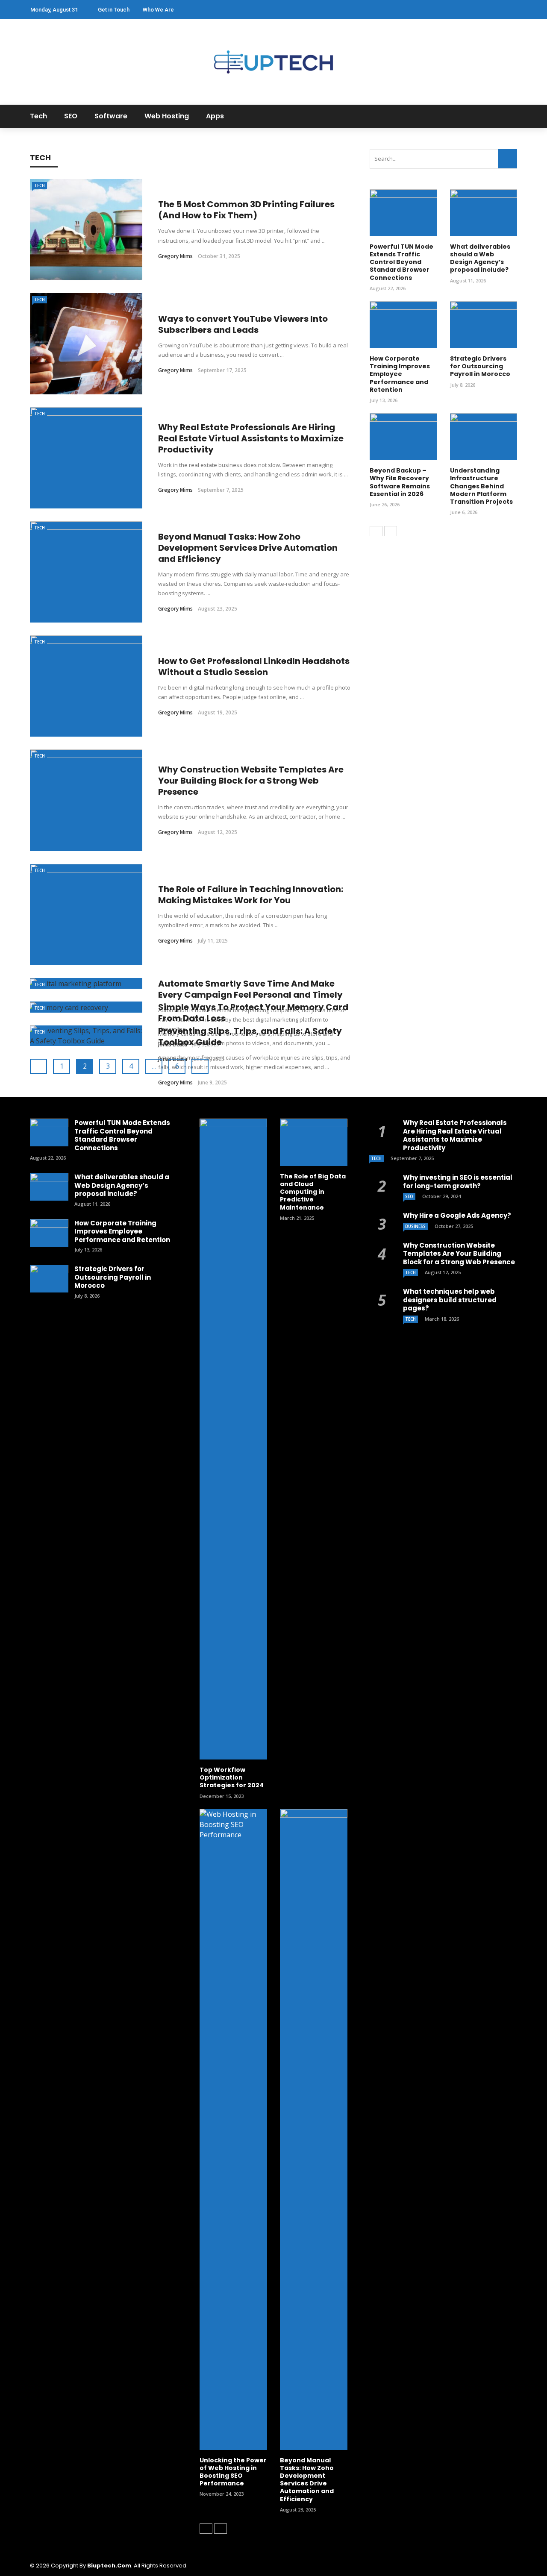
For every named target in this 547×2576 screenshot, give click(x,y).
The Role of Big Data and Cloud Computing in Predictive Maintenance (313, 1192)
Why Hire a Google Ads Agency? (457, 1215)
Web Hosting (167, 116)
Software (111, 116)
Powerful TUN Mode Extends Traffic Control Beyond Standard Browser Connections (401, 262)
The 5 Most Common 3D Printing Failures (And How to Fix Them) (246, 210)
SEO (71, 116)
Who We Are (158, 10)
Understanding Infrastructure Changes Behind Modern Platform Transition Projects (481, 486)
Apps (215, 116)
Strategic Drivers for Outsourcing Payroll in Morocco (480, 366)
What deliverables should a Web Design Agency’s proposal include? (480, 258)
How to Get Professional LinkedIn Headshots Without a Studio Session (254, 667)
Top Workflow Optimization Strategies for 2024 (232, 1777)
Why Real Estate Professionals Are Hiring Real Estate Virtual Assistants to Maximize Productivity (251, 438)
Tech (38, 116)
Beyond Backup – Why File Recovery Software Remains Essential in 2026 (400, 482)
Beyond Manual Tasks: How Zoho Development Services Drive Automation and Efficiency (248, 548)
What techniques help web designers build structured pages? (450, 1300)
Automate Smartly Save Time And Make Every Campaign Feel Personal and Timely (250, 989)
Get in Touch (114, 10)
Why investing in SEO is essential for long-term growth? (458, 1182)
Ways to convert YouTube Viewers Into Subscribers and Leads (243, 324)
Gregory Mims (175, 256)
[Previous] (376, 531)
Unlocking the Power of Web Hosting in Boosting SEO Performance (233, 2472)
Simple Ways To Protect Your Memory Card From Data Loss (253, 1013)
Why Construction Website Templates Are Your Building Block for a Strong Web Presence (251, 781)
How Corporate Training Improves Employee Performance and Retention (400, 374)
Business (415, 1226)
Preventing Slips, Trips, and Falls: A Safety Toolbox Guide (250, 1037)
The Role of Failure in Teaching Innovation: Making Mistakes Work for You (251, 895)
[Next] (391, 531)
